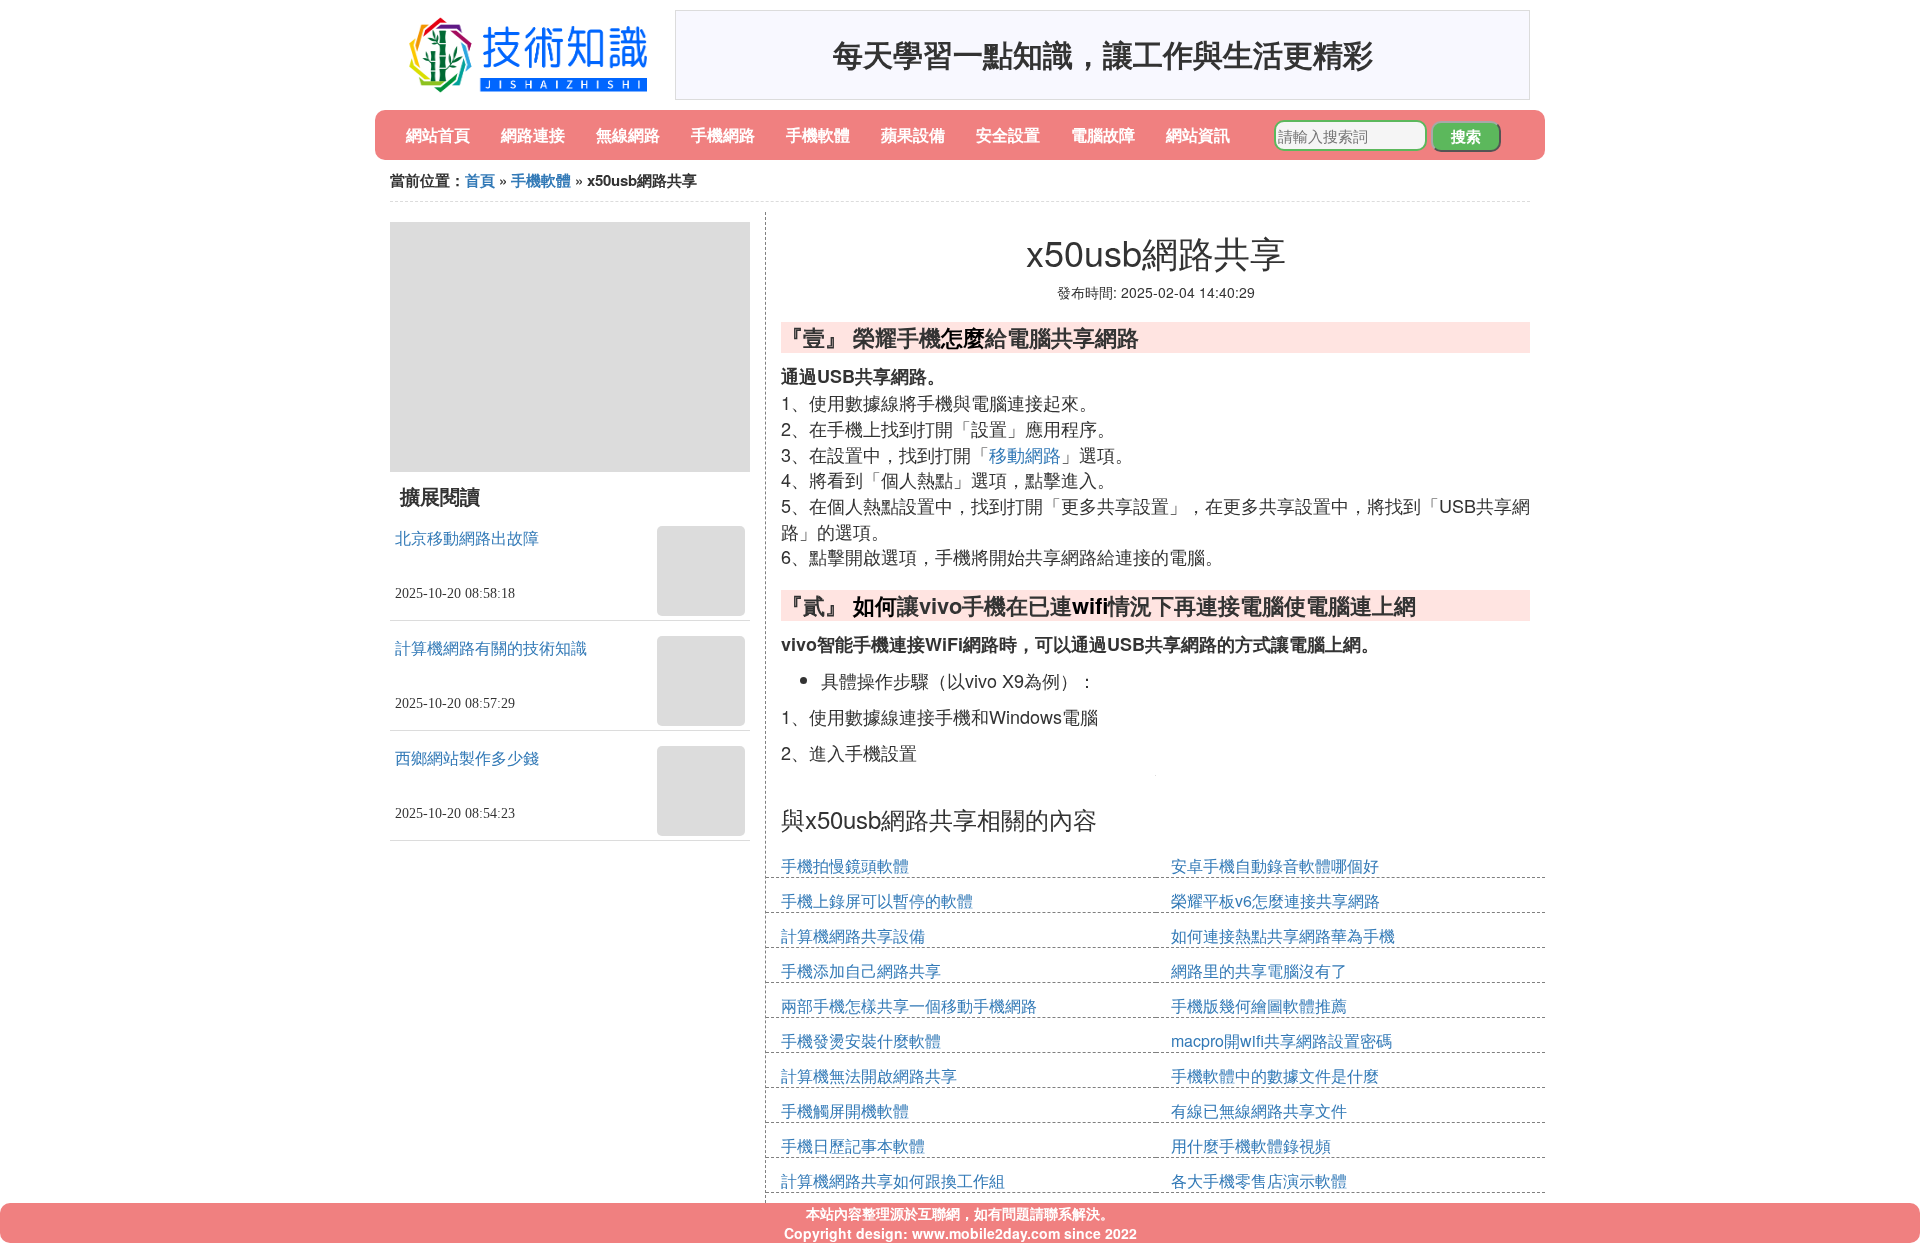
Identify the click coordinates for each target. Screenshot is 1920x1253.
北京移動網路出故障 (467, 538)
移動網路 (1025, 454)
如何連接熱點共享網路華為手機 (1283, 935)
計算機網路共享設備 (853, 935)
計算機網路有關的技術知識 (491, 648)
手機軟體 (818, 134)
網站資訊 (1198, 134)
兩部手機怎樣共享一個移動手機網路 (909, 1005)
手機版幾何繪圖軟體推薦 (1259, 1005)
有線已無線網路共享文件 (1259, 1110)
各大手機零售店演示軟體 (1259, 1180)
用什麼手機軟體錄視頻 (1251, 1145)
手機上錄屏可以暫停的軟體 (877, 900)
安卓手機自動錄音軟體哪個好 (1275, 865)
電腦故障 (1103, 134)
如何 (875, 605)
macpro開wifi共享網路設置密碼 (1281, 1040)
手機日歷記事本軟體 (853, 1145)
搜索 (1466, 136)
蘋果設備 (913, 134)
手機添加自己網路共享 (861, 970)
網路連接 (533, 134)
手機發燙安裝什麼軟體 (861, 1040)
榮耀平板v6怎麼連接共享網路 (1275, 900)
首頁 (480, 180)
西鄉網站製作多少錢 (467, 758)
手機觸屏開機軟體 (845, 1110)
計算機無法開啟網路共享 (869, 1075)
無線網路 (628, 134)
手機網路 (723, 134)
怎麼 (963, 337)
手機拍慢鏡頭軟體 (845, 865)
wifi (1090, 605)
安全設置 (1008, 134)
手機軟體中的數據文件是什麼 (1275, 1075)
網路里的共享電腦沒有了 (1259, 970)
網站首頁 (438, 134)
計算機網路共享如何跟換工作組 (893, 1180)
